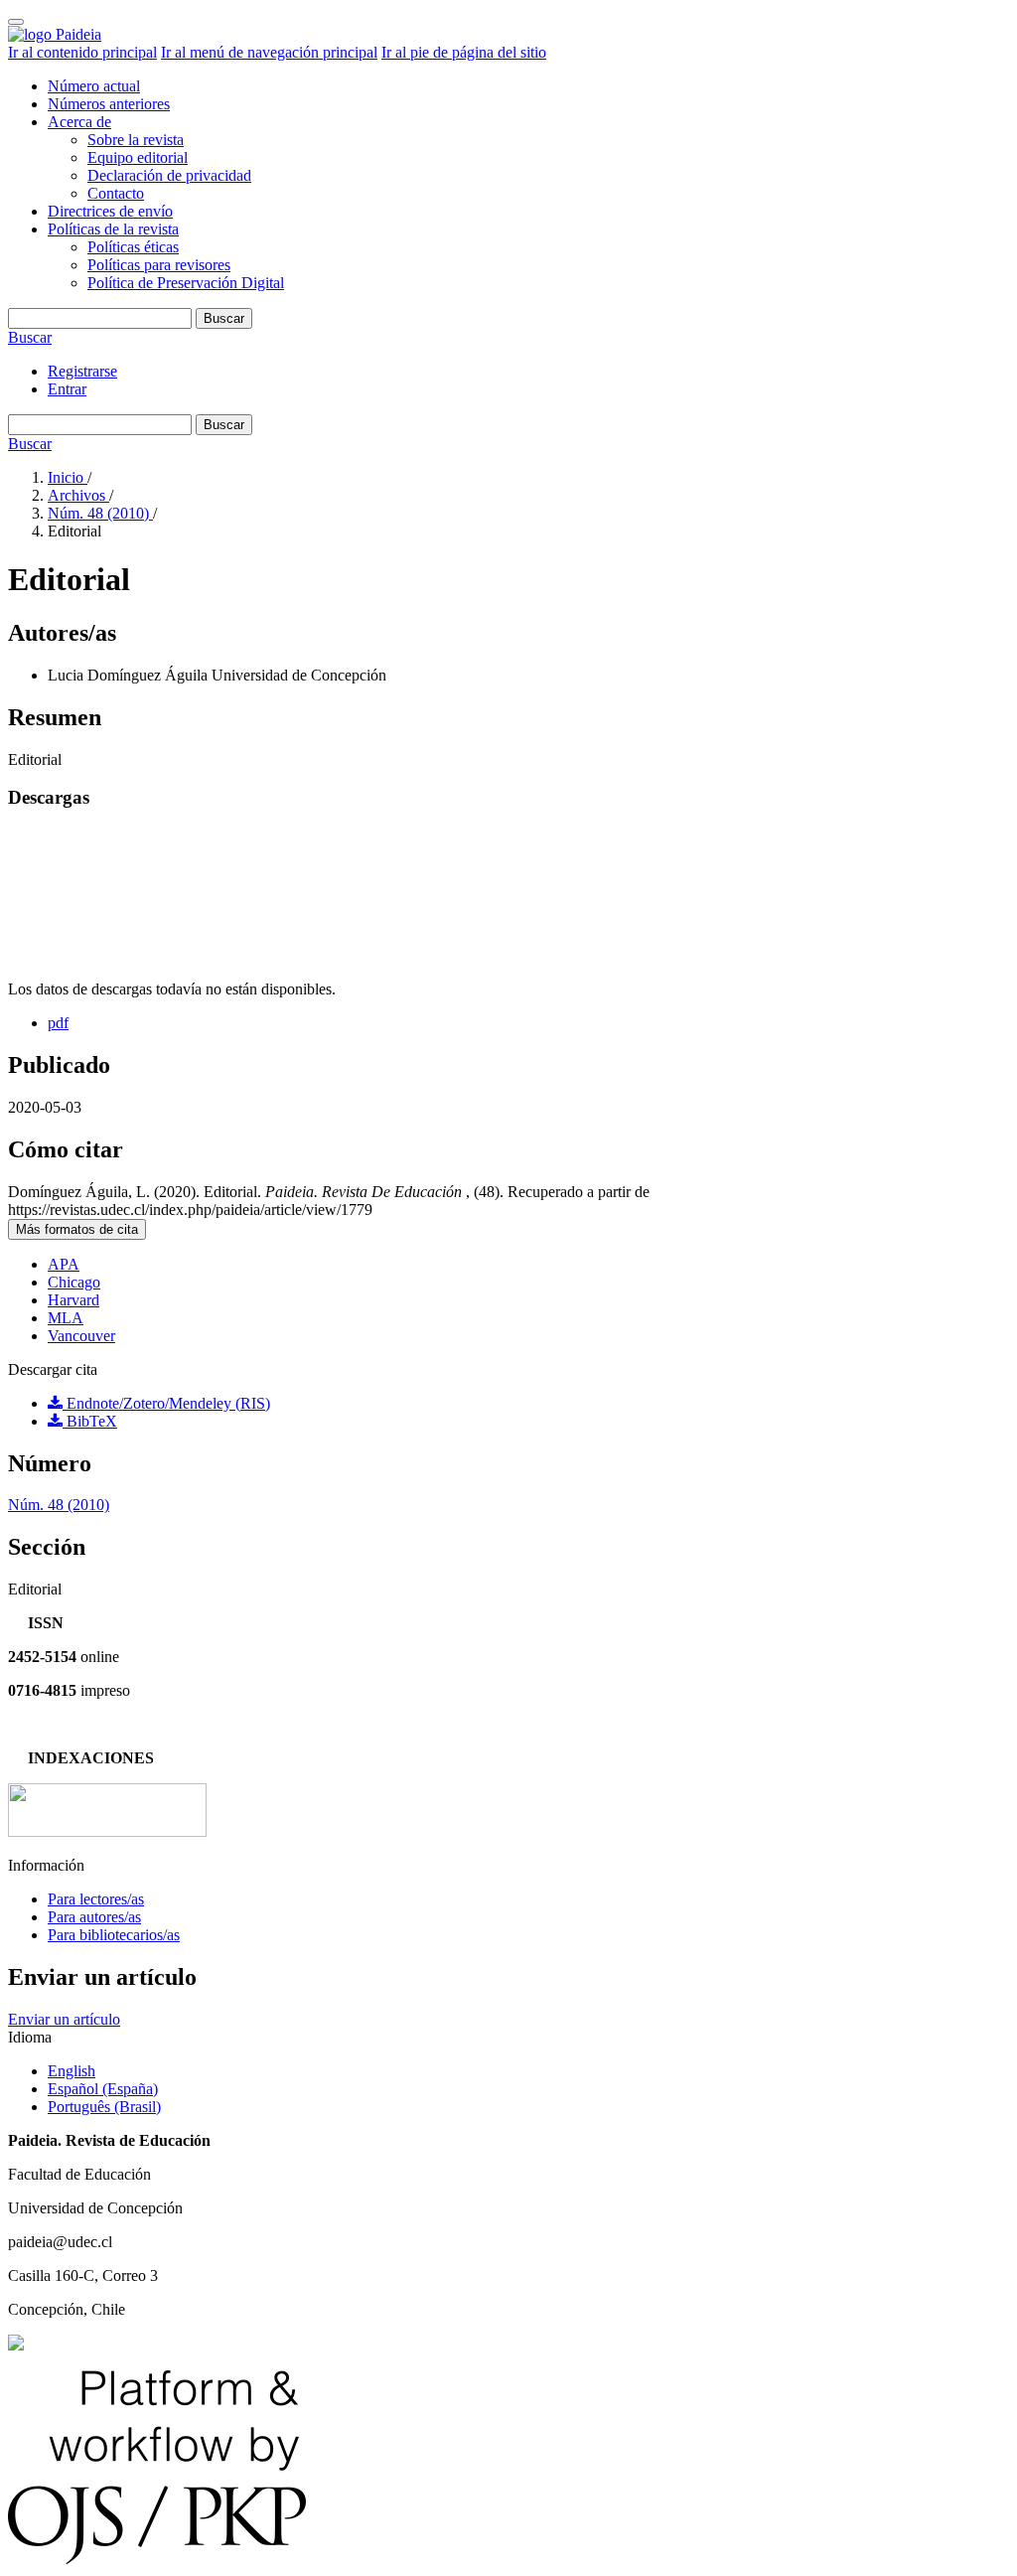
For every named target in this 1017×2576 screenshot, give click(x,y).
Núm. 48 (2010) (100, 513)
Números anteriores (109, 104)
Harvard (73, 1300)
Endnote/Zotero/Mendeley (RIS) (166, 1403)
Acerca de (79, 122)
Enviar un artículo (64, 2019)
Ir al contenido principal (82, 52)
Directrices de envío (110, 211)
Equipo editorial (138, 157)
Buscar (224, 318)
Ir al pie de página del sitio (464, 52)
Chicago (74, 1282)
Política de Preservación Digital (186, 283)
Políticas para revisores (159, 265)
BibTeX (90, 1421)
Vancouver (81, 1336)
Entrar (67, 389)
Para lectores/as (96, 1899)
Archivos (78, 495)
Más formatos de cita (77, 1229)
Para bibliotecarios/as (114, 1935)
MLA (66, 1318)
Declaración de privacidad (169, 175)
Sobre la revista (136, 140)
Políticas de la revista (113, 229)
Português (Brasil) (104, 2107)
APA (64, 1264)
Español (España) (103, 2089)
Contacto (116, 193)
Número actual (94, 86)
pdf (58, 1023)
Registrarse (82, 371)
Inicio (68, 477)
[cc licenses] (16, 2345)
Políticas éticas (133, 247)
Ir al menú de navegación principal (269, 52)
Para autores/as (94, 1917)
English (72, 2071)
